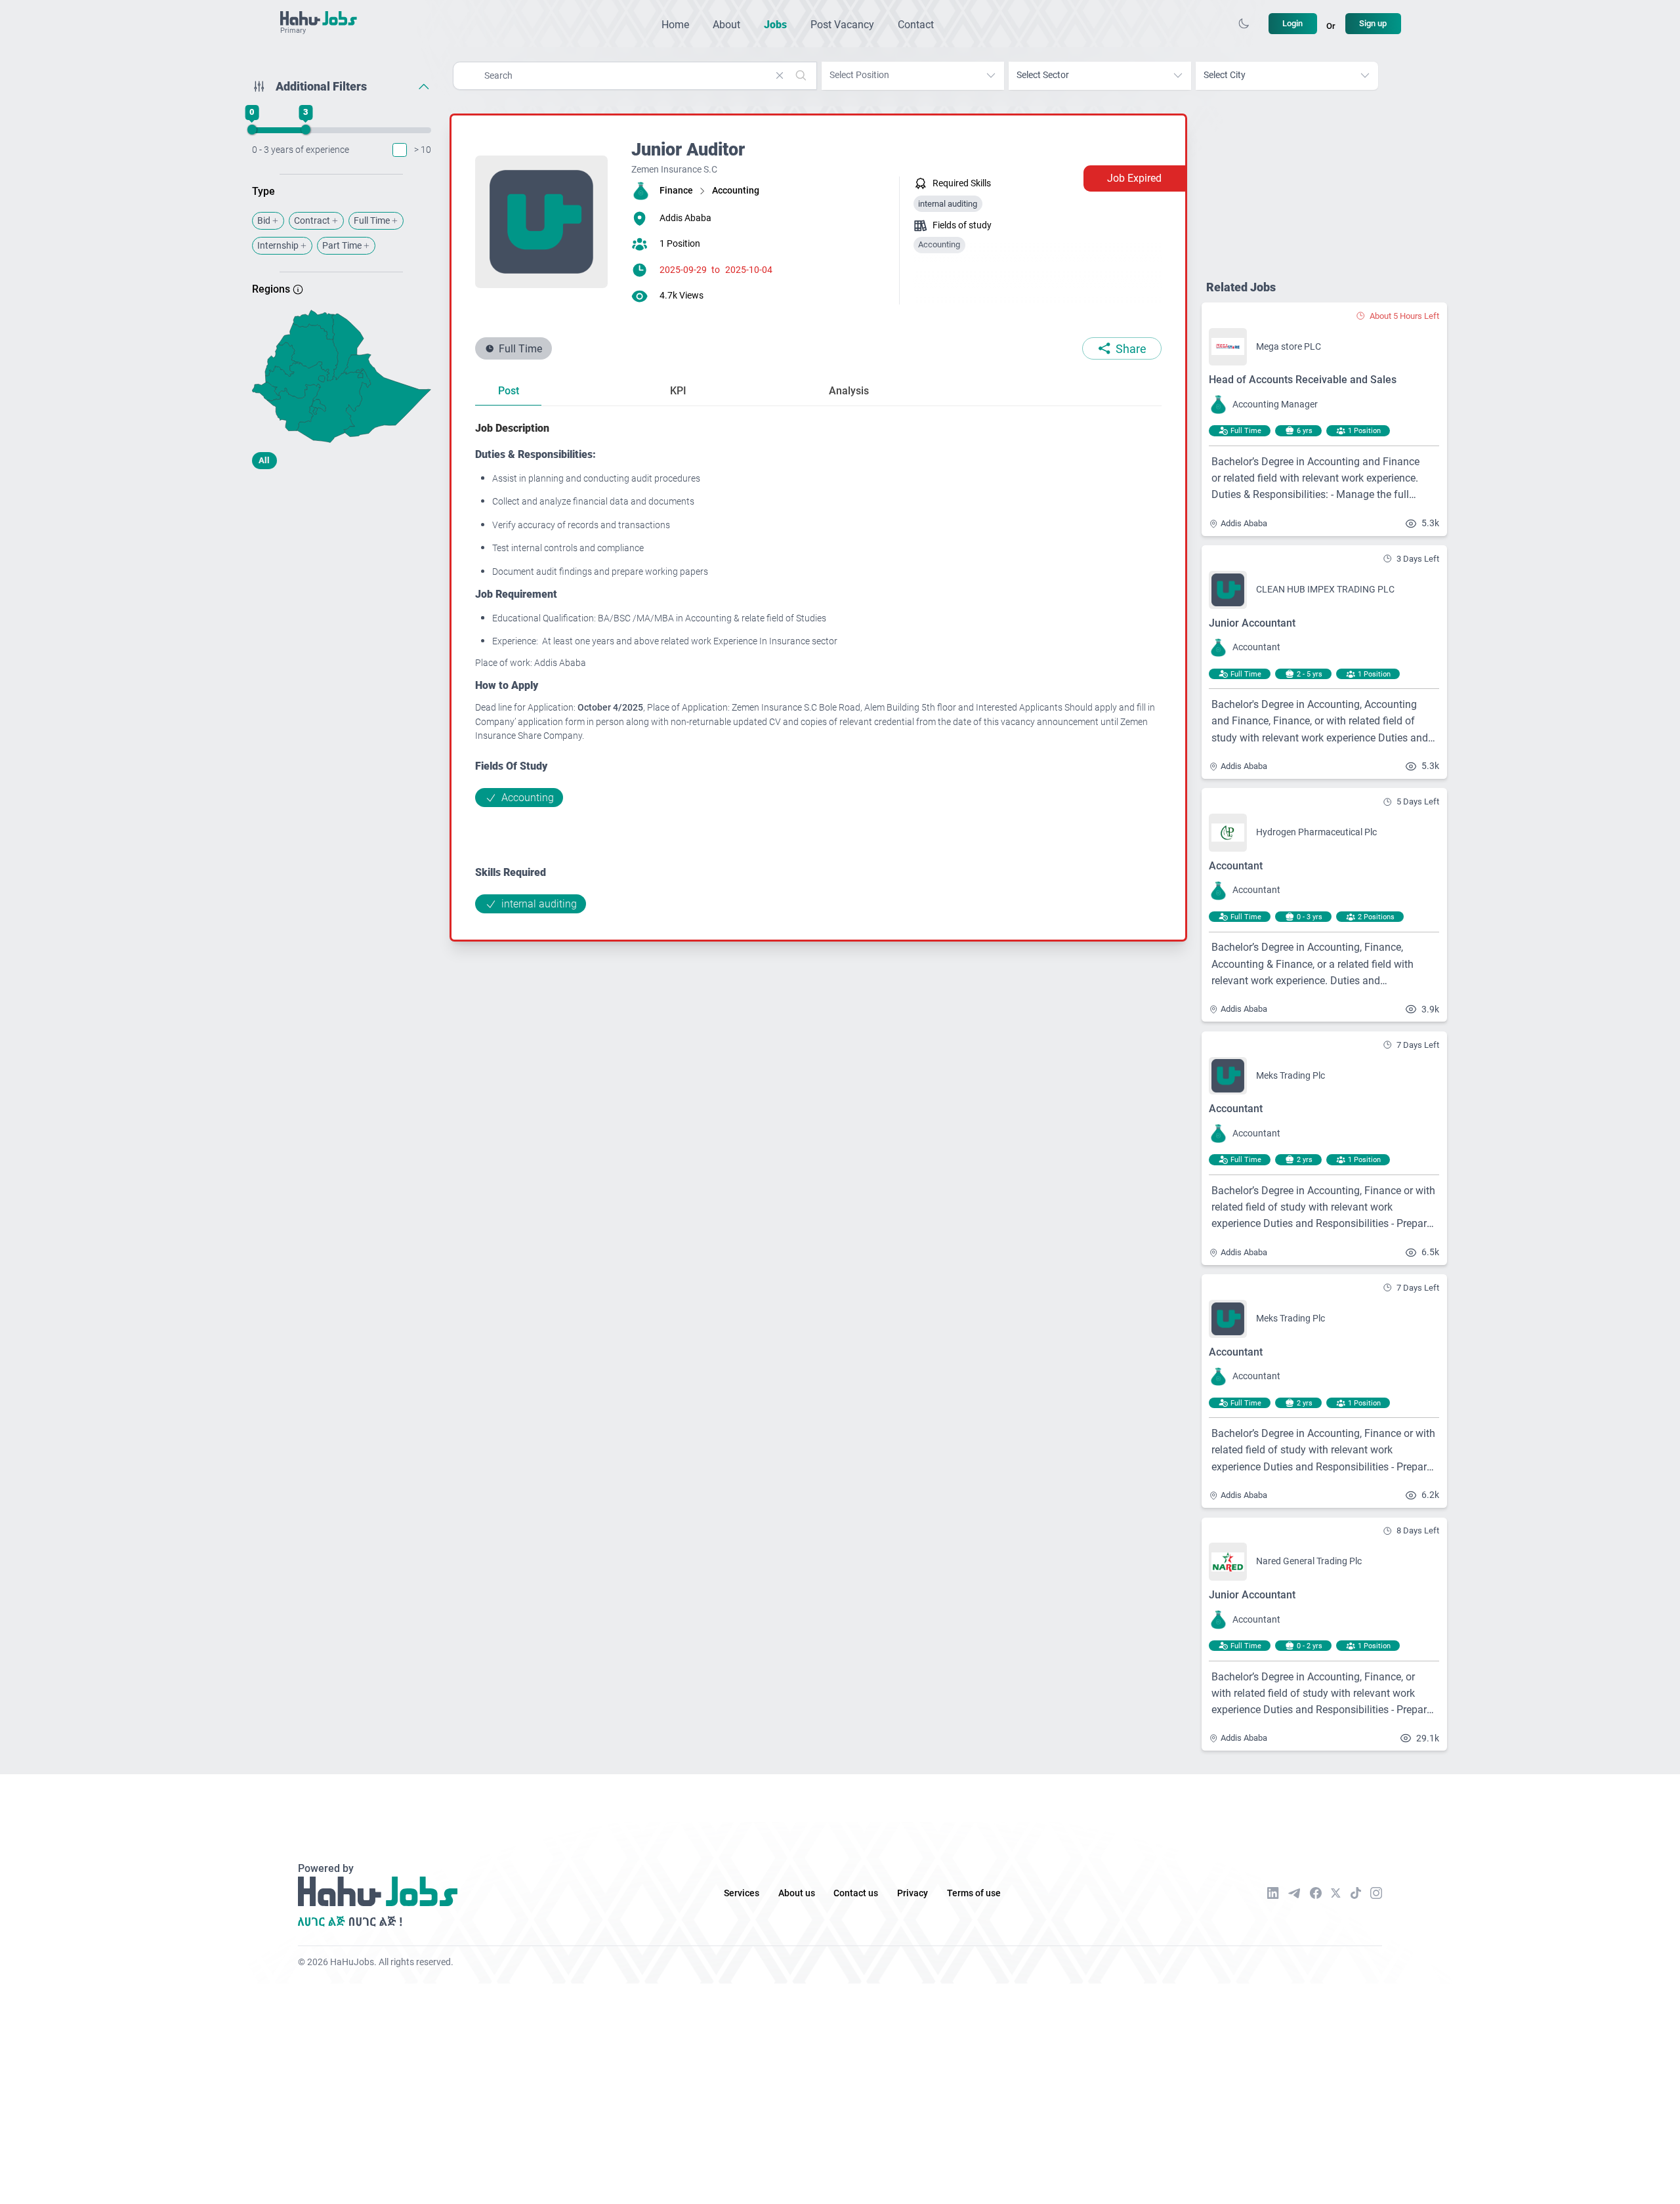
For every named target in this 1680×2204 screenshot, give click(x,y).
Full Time (372, 221)
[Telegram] (1294, 1893)
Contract (312, 221)
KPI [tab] (678, 391)
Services (742, 1893)
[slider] (251, 130)
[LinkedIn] (1273, 1893)
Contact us (856, 1893)
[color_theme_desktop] (1244, 24)
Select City (1225, 75)
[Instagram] (1376, 1893)
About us (797, 1893)
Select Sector (1043, 75)
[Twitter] (1336, 1893)
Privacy (913, 1893)
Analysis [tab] (849, 391)
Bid (264, 221)
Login (1292, 23)
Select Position (859, 75)
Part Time (342, 246)
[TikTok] (1356, 1893)
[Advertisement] (342, 583)
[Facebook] (1316, 1893)
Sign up (1373, 23)
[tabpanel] (818, 667)
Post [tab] (509, 391)
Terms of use (974, 1893)
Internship (278, 246)
